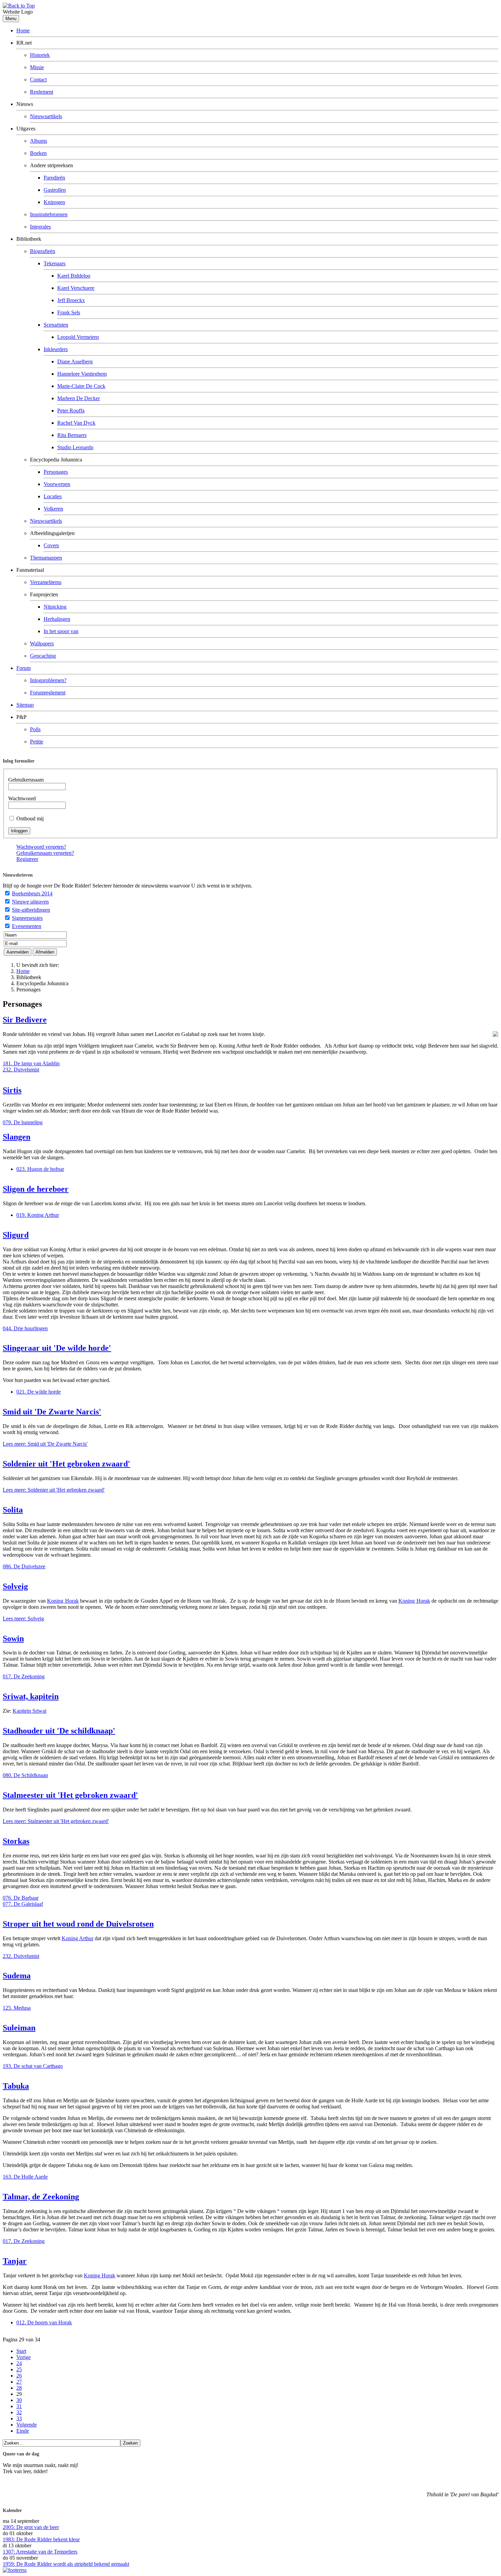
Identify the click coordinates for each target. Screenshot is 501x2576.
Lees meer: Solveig (23, 1619)
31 (19, 2406)
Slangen (17, 1137)
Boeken (38, 153)
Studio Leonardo (75, 447)
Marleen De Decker (79, 398)
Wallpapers (42, 643)
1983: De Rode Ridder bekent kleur (41, 2539)
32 (19, 2412)
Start (21, 2351)
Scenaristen (56, 325)
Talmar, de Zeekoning (41, 2197)
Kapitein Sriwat (29, 1711)
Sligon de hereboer (36, 1189)
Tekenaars (55, 263)
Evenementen (27, 926)
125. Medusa (17, 2008)
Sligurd (16, 1235)
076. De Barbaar (21, 1898)
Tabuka (16, 2086)
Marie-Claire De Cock (81, 386)
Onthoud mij (30, 819)
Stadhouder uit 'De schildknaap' (59, 1731)
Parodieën (54, 178)
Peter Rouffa (71, 411)
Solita (13, 1510)
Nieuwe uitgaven (30, 902)
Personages (56, 472)
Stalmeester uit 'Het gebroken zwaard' (70, 1795)
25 (19, 2369)
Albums (39, 141)
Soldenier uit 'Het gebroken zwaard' (66, 1464)
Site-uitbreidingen (31, 910)
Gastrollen (55, 190)
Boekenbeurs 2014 (32, 893)
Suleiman (19, 2028)
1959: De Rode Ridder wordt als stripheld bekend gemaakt (66, 2564)
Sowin (13, 1638)
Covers (51, 545)
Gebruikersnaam (26, 780)
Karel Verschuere (76, 288)
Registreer (27, 859)
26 (19, 2376)
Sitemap (25, 705)
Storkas (16, 1841)
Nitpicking (55, 607)
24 (19, 2363)
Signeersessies (27, 918)
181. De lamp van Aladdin (31, 1063)
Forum (24, 668)
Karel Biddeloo (74, 276)
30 (19, 2400)
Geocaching (43, 656)
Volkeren (53, 509)
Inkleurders (56, 349)
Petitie (37, 742)
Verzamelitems (46, 582)
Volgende (27, 2425)
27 (19, 2382)
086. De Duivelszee (24, 1566)
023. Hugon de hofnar (40, 1169)
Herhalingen (57, 619)
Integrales (40, 227)
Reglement (42, 92)
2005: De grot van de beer (31, 2527)
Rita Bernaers (72, 435)
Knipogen (54, 202)
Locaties (53, 496)
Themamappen (46, 558)
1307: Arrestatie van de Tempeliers (40, 2552)
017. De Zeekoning (24, 1676)
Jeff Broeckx (71, 300)
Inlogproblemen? (48, 680)
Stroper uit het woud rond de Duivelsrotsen (78, 1924)
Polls (35, 729)
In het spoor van (61, 631)
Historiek (40, 55)
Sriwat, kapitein (31, 1696)
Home (23, 30)
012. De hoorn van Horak (44, 2322)
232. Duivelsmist (21, 1070)
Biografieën (43, 251)
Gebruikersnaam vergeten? (45, 853)
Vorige (24, 2357)
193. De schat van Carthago (33, 2066)
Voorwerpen (57, 484)
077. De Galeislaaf (23, 1904)
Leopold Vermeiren (78, 337)
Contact (38, 80)
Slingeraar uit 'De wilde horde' (57, 1348)
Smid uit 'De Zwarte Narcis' (52, 1412)
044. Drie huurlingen (25, 1328)
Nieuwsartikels (46, 116)
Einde (23, 2431)
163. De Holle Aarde (25, 2177)
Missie (37, 67)
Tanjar (15, 2261)
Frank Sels (69, 312)
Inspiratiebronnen (49, 214)
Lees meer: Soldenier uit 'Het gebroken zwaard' (54, 1490)
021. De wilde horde (39, 1392)
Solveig (15, 1586)
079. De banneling (23, 1122)
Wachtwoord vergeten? (41, 847)
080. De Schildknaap (25, 1775)
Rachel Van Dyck (76, 423)
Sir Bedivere (25, 1020)
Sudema (17, 1976)
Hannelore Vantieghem (82, 374)
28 (19, 2388)
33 (19, 2418)
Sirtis (12, 1090)
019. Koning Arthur (38, 1215)
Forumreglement (48, 693)
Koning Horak (63, 1601)
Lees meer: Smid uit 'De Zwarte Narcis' (45, 1444)
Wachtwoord (22, 798)
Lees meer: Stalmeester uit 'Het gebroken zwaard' (56, 1821)
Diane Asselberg (75, 362)
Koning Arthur (78, 1938)
